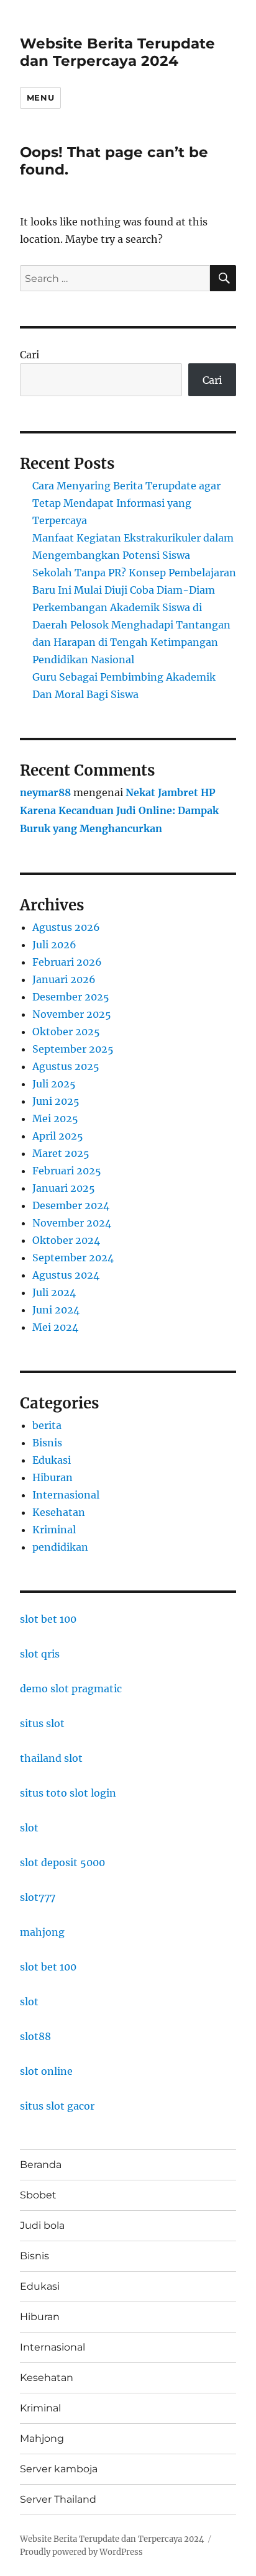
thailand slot (51, 1758)
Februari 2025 (67, 1171)
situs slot (42, 1723)
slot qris (40, 1654)
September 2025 (73, 1049)
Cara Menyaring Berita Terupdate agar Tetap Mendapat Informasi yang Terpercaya (126, 503)
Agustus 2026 (66, 927)
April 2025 (58, 1136)
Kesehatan (59, 1512)
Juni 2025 (56, 1101)
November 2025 (72, 1014)
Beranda (41, 2165)
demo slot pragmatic (71, 1689)
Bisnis (47, 1443)
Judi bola (42, 2225)
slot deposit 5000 (62, 1862)
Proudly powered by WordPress (81, 2552)
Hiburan (53, 1477)
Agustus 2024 (66, 1275)
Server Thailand (58, 2499)
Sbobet (38, 2195)
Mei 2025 (55, 1118)
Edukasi (52, 1460)
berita (47, 1425)
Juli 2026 (54, 945)
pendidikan (60, 1547)
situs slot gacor (57, 2106)
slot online (46, 2071)
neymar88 (45, 792)
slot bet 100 (48, 1619)
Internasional (66, 1495)
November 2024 (72, 1223)
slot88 (35, 2036)
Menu (40, 98)
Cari (30, 355)
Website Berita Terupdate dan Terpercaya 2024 (117, 52)
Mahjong (42, 2438)
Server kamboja (59, 2469)
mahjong (42, 1932)
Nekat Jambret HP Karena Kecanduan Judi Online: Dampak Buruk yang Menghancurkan (119, 810)
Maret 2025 (61, 1153)
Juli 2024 (54, 1292)
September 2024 (73, 1258)
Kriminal (54, 1530)
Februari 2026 (67, 962)
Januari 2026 (64, 979)
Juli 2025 (54, 1084)
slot (29, 1828)
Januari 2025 (64, 1188)
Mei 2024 (55, 1327)
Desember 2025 (71, 997)
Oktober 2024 (66, 1240)
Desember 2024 (71, 1205)
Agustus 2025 (66, 1066)
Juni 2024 (56, 1310)
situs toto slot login (68, 1793)
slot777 (38, 1897)
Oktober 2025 (66, 1032)
